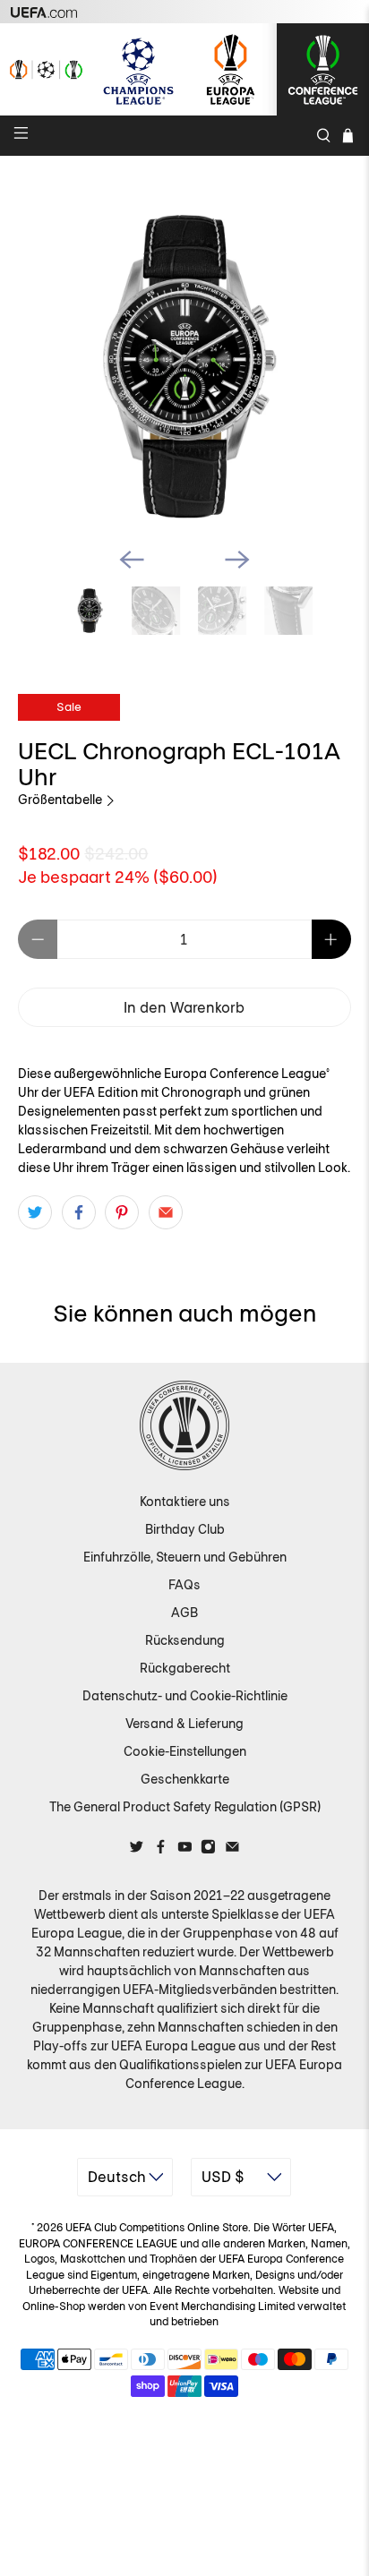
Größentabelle (61, 800)
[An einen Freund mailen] (166, 1212)
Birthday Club (185, 1529)
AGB (184, 1613)
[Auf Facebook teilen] (79, 1212)
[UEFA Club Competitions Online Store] (184, 1425)
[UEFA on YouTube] (185, 1850)
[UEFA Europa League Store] (231, 69)
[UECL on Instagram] (208, 1850)
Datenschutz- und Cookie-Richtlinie (185, 1696)
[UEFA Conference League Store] (323, 69)
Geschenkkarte (185, 1779)
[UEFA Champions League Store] (138, 69)
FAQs (184, 1585)
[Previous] (132, 560)
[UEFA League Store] (46, 69)
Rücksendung (185, 1640)
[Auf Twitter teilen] (35, 1212)
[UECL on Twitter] (137, 1850)
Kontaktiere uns (185, 1502)
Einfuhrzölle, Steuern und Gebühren (185, 1557)
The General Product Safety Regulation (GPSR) (185, 1807)
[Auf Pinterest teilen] (122, 1212)
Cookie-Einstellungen (185, 1751)
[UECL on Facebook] (161, 1850)
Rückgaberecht (185, 1668)
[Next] (237, 560)
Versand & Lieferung (184, 1724)
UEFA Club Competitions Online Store (157, 2228)
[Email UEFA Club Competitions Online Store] (232, 1850)
